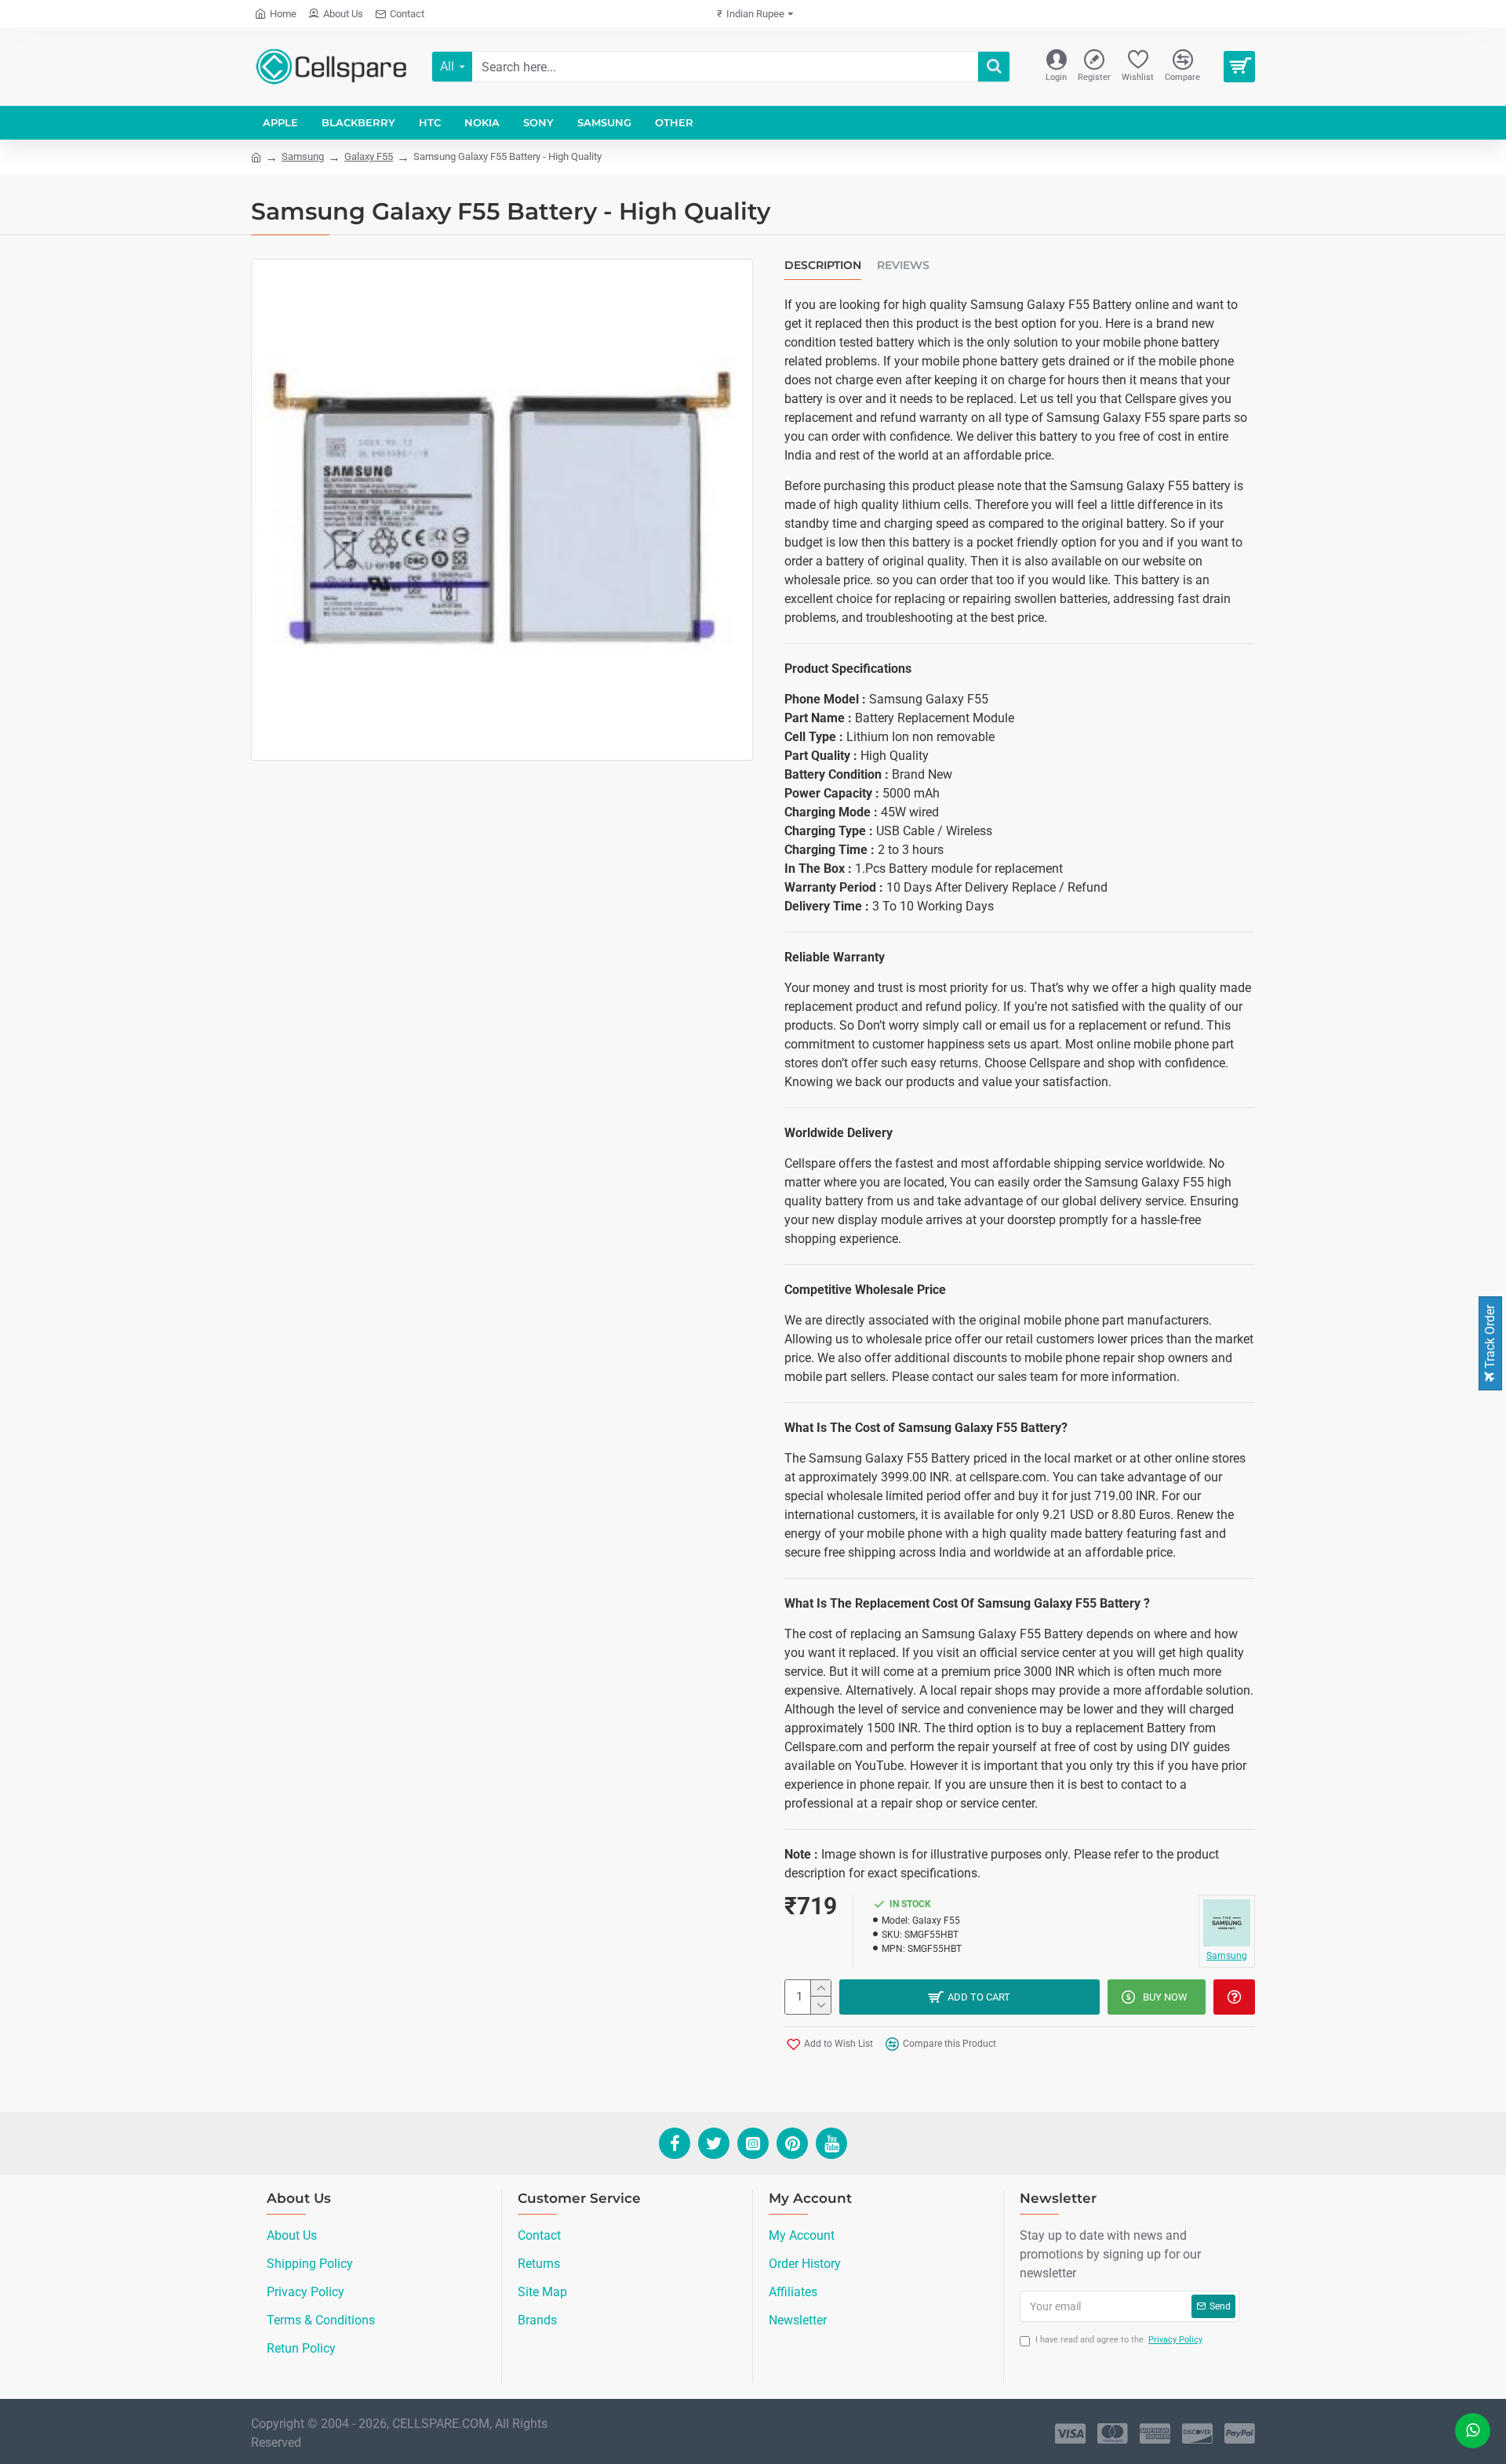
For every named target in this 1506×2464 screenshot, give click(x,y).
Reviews (903, 265)
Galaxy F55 (369, 156)
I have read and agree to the (1119, 2340)
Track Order (1490, 1338)
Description (823, 265)
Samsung (303, 156)
